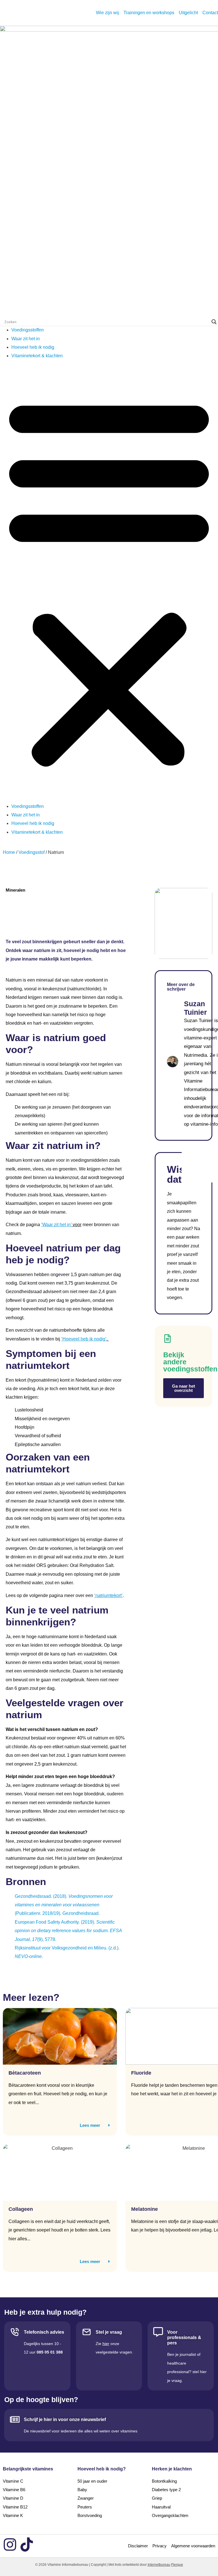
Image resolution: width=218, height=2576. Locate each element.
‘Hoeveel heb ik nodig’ (84, 1339)
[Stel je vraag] (87, 2332)
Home (9, 852)
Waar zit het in (26, 339)
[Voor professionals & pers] (158, 2332)
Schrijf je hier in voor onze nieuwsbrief (65, 2420)
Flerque (177, 2565)
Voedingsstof (32, 852)
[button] (109, 581)
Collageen (21, 2209)
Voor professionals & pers (184, 2337)
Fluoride (141, 2073)
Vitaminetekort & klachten (37, 356)
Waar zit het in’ (57, 1225)
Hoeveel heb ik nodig (33, 347)
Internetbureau (159, 2565)
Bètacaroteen (25, 2073)
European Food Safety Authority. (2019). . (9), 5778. (68, 1931)
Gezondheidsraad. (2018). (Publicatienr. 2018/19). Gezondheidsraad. (64, 1905)
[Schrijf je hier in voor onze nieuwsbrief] (15, 2419)
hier (106, 2344)
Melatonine (144, 2209)
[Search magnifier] (214, 322)
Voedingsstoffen (28, 330)
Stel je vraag (109, 2332)
